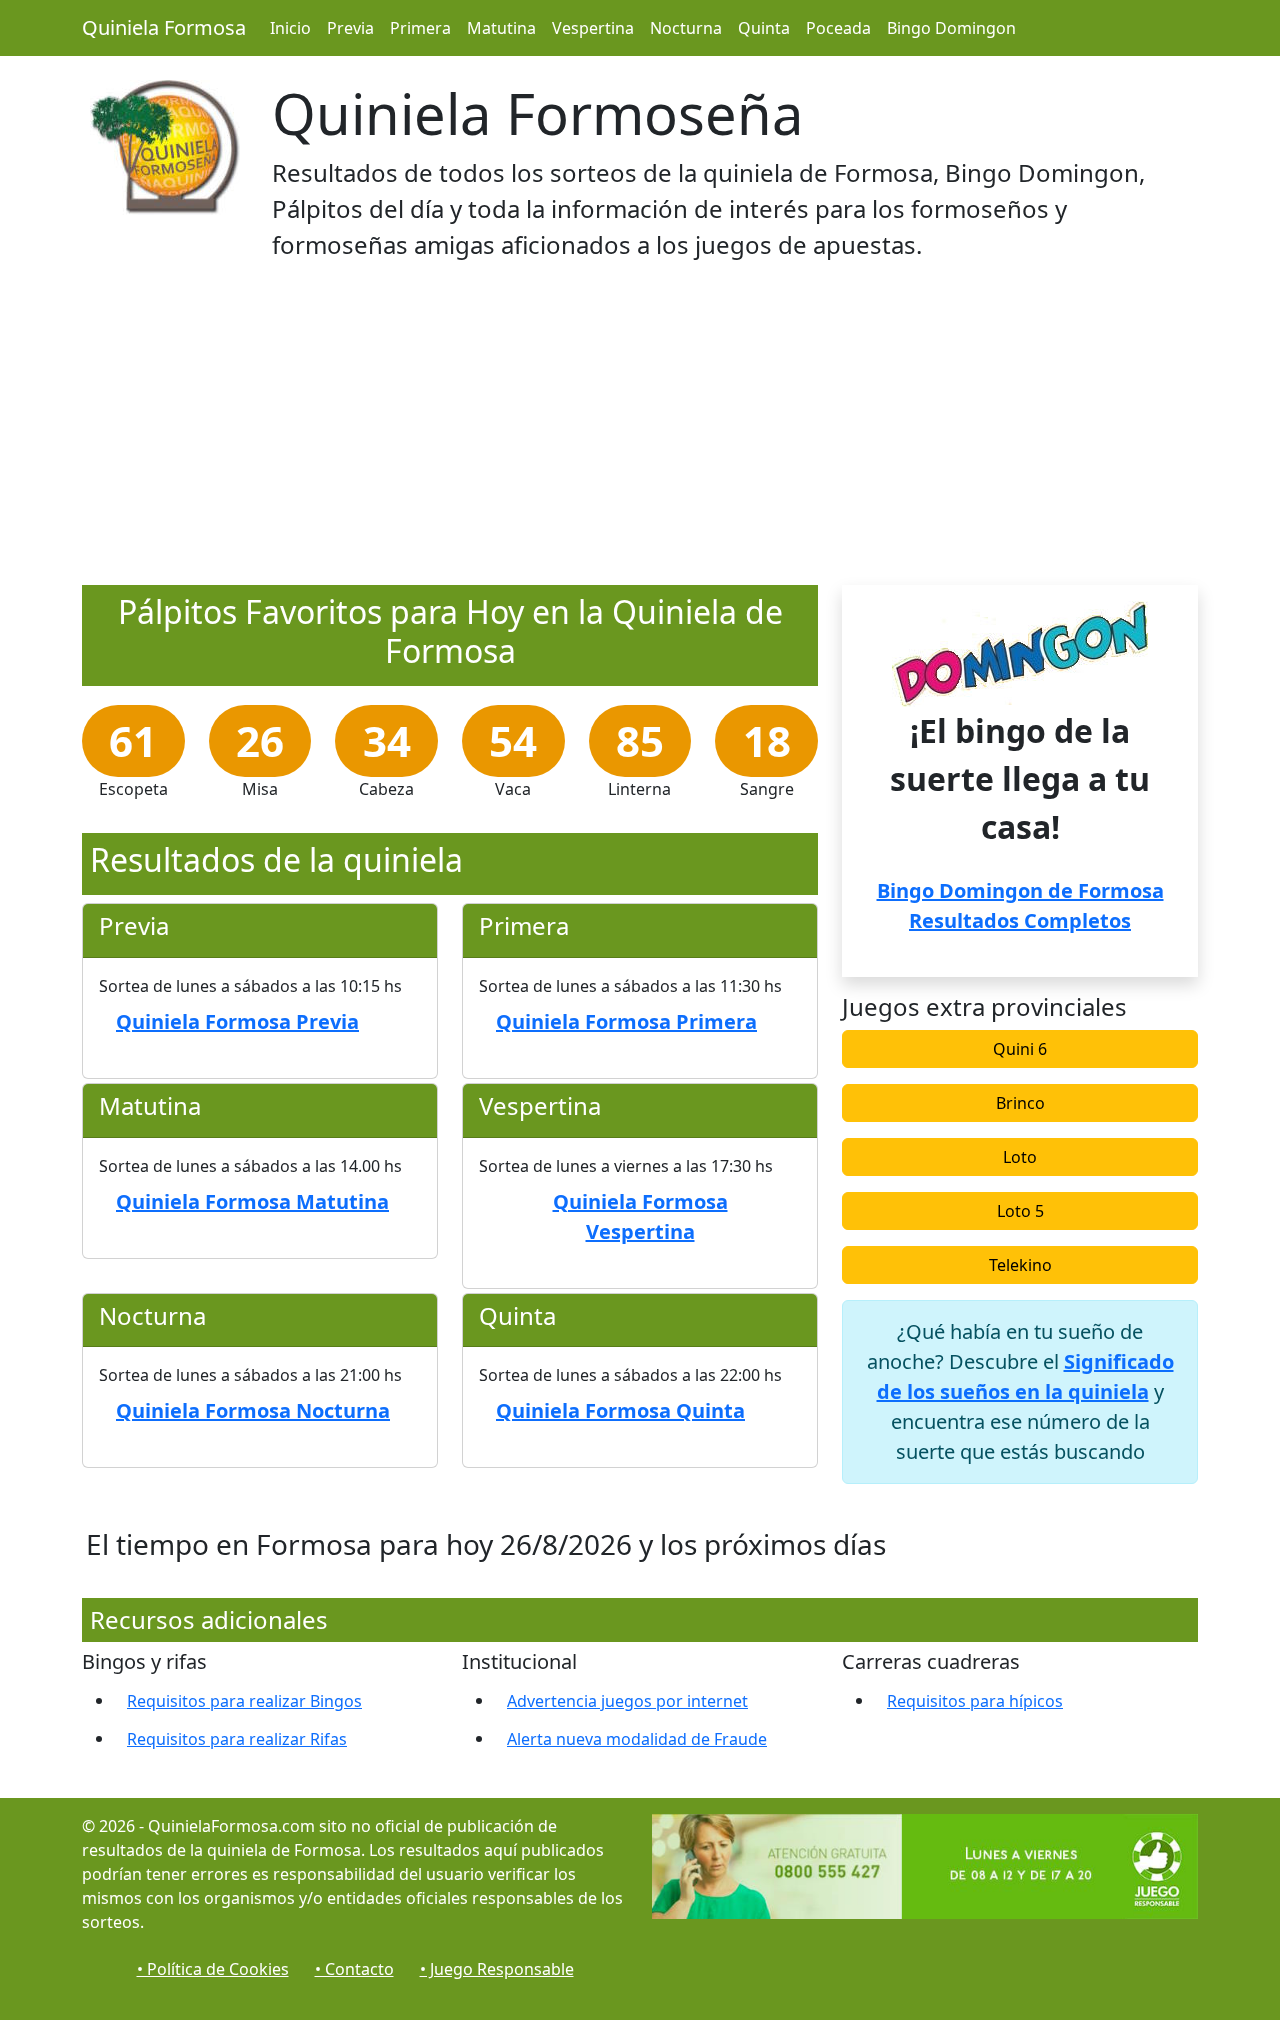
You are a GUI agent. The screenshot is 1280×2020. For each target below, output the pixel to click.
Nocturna (686, 28)
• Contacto (354, 1969)
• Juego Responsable (497, 1969)
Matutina (501, 28)
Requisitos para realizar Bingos (244, 1701)
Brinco (1020, 1103)
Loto (1020, 1157)
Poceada (838, 28)
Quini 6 (1020, 1049)
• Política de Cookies (213, 1969)
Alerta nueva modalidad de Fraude (637, 1739)
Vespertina (593, 28)
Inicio (290, 28)
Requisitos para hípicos (975, 1701)
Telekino (1020, 1265)
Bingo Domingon (951, 28)
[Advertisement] (640, 429)
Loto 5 (1020, 1211)
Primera (420, 28)
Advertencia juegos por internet (627, 1701)
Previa (350, 28)
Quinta (764, 28)
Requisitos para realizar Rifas (237, 1739)
